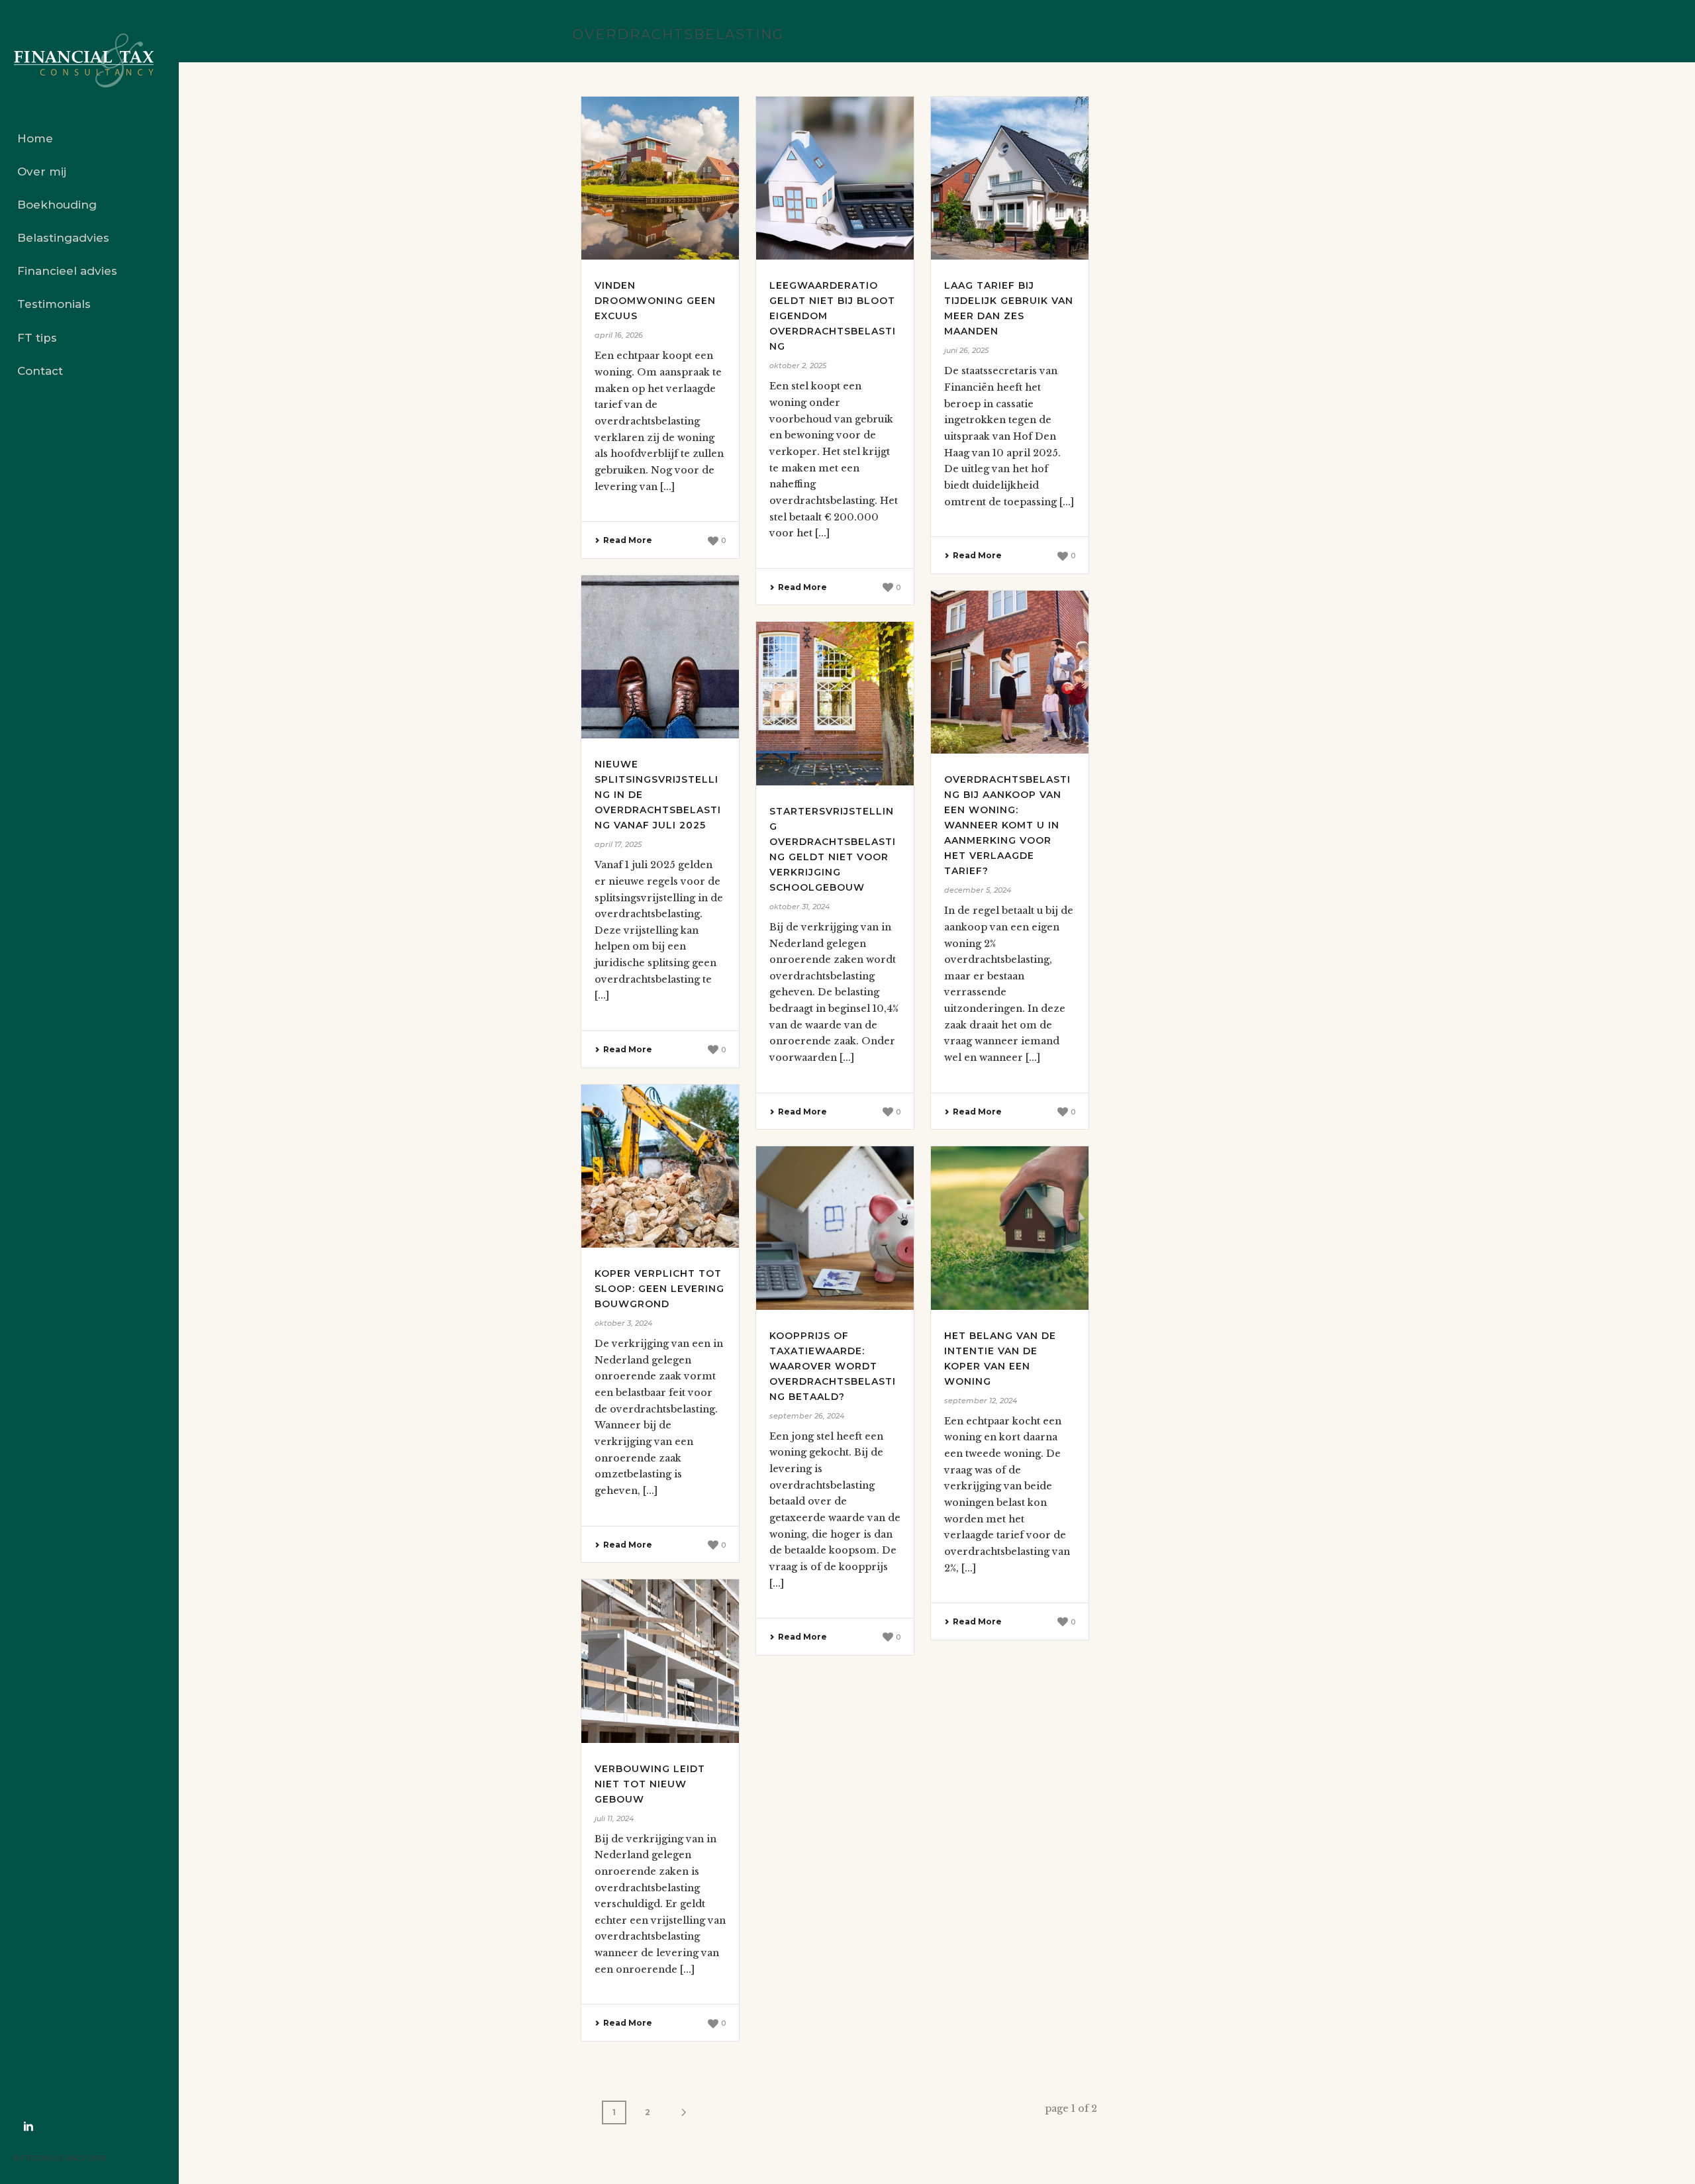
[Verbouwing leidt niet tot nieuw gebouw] (660, 1661)
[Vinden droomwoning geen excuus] (660, 178)
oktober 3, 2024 (623, 1323)
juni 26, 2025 (966, 350)
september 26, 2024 (807, 1416)
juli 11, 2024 (614, 1818)
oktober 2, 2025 (798, 366)
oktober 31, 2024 (799, 907)
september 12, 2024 (981, 1401)
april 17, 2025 (618, 844)
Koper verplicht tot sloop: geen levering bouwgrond (659, 1289)
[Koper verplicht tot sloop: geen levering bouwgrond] (660, 1166)
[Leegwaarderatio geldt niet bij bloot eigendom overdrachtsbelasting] (835, 178)
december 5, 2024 (978, 890)
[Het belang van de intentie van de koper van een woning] (1010, 1228)
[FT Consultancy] (89, 61)
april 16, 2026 (619, 335)
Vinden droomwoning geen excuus (655, 301)
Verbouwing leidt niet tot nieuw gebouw (650, 1784)
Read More (628, 540)
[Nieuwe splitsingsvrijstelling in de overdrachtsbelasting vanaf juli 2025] (660, 657)
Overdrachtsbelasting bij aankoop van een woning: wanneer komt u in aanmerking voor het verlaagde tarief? (1007, 825)
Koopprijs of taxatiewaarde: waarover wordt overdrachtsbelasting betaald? (833, 1366)
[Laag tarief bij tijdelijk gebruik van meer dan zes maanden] (1010, 178)
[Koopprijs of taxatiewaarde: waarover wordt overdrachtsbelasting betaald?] (835, 1228)
